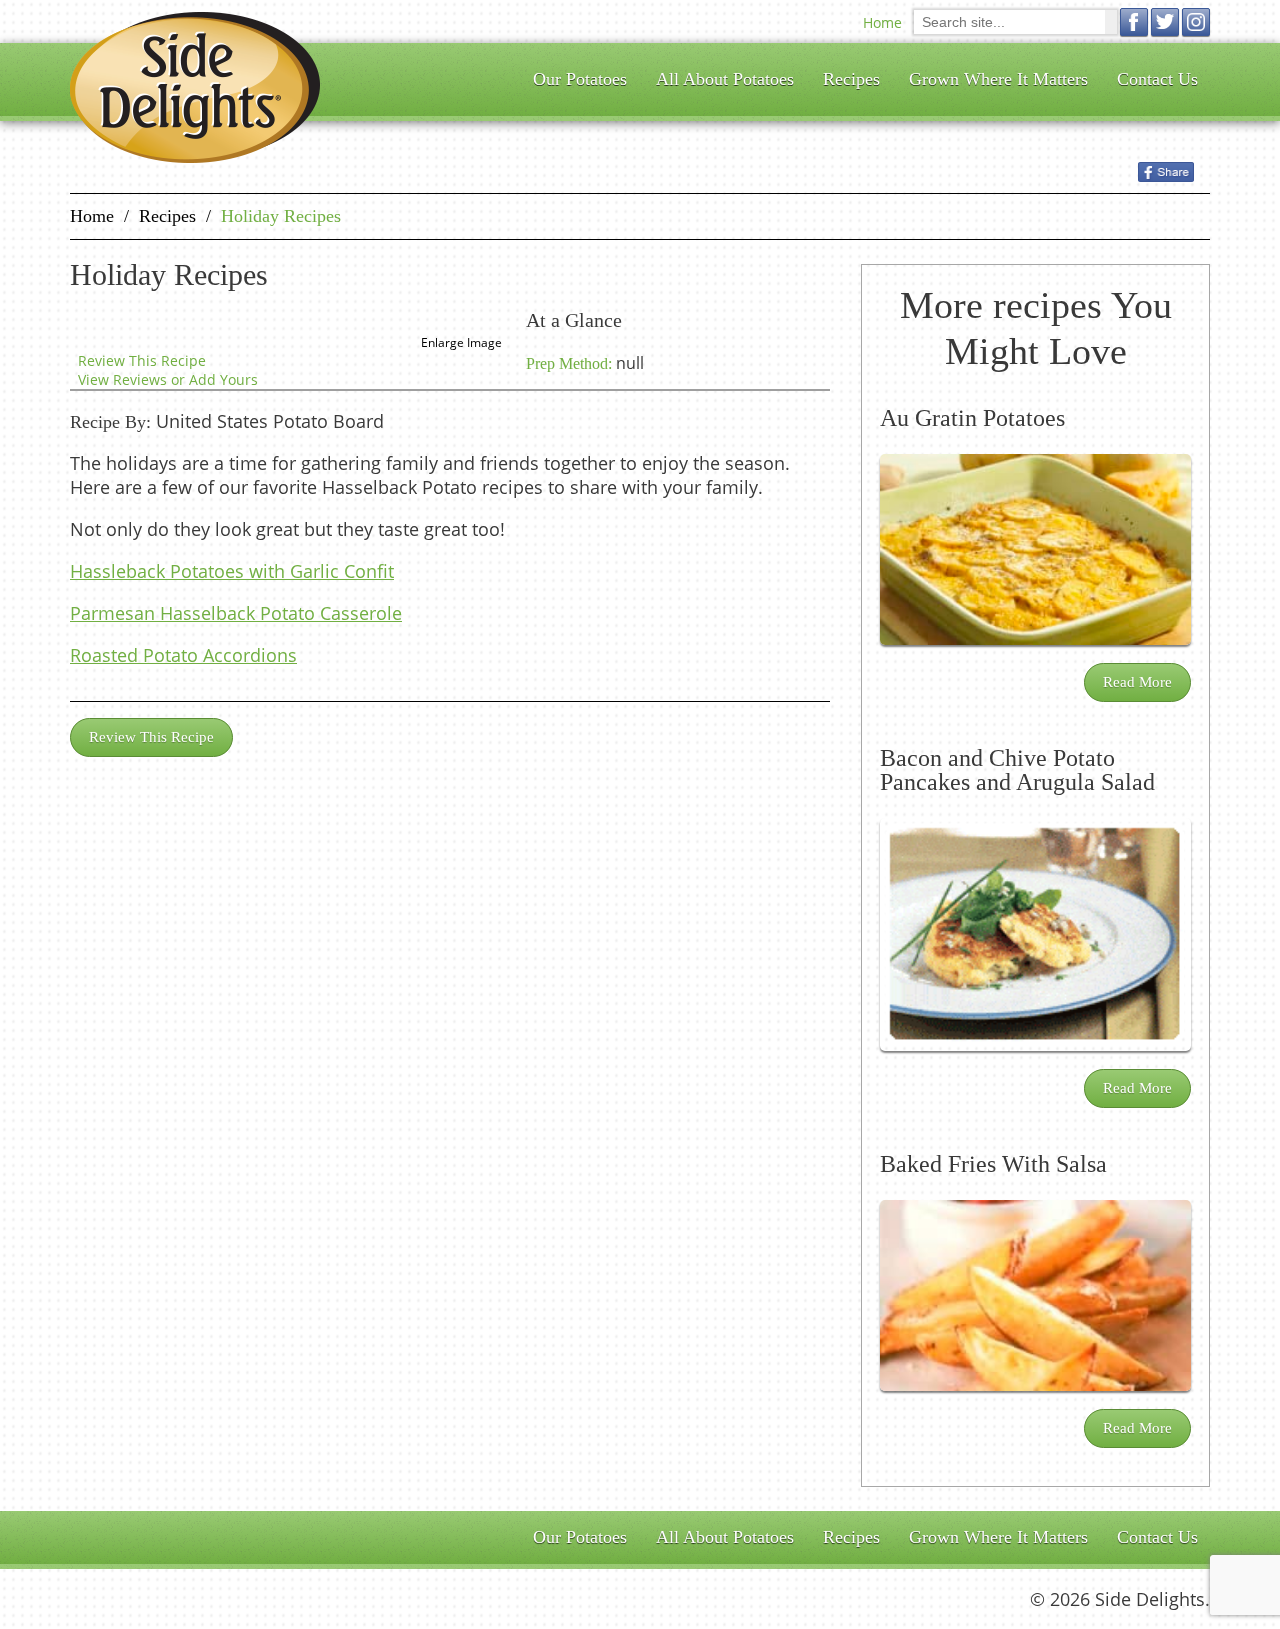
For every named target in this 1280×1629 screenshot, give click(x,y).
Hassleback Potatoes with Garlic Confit (232, 571)
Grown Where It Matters (998, 79)
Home (882, 22)
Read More (1137, 682)
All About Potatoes (725, 79)
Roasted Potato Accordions (183, 655)
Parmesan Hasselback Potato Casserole (236, 613)
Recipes (851, 79)
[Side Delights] (195, 87)
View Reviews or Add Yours (168, 379)
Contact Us (1157, 79)
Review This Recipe (142, 360)
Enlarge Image (461, 342)
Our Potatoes (580, 79)
